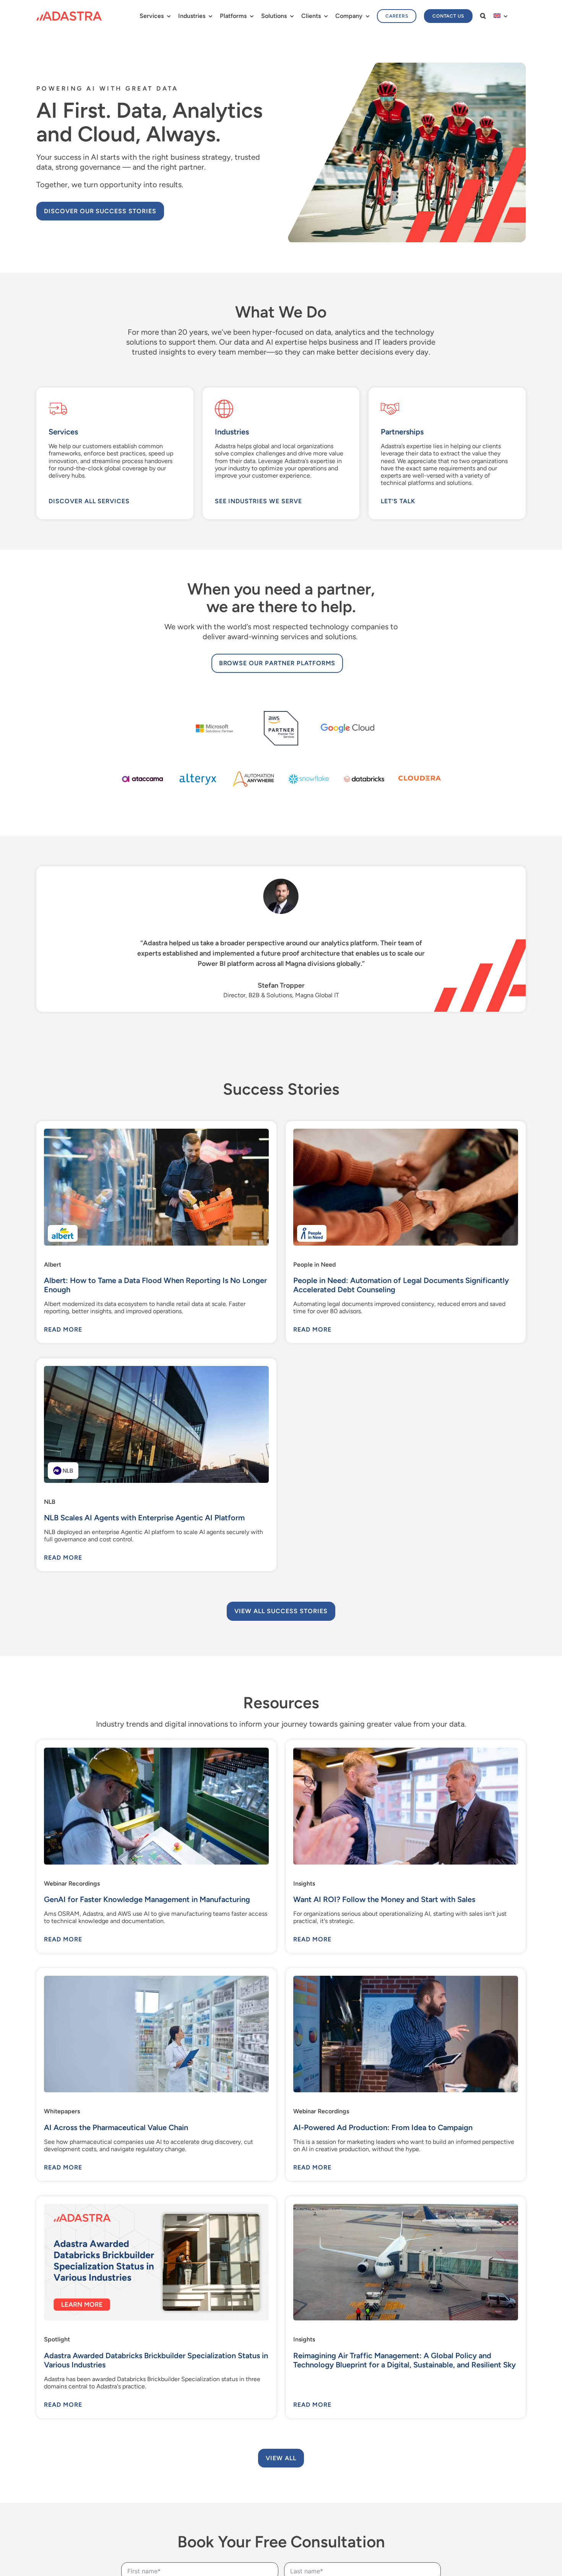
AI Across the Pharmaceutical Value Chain (116, 2127)
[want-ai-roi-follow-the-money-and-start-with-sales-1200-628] (406, 1751)
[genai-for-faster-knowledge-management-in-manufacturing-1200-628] (156, 1751)
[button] (483, 16)
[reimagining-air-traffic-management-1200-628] (406, 2207)
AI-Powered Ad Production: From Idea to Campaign (383, 2127)
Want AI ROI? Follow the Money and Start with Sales (384, 1899)
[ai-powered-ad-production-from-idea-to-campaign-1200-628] (406, 1979)
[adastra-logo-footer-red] (69, 14)
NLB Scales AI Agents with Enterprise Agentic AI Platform (144, 1518)
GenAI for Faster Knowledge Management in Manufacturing (147, 1899)
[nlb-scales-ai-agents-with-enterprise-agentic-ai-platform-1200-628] (156, 1369)
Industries (232, 432)
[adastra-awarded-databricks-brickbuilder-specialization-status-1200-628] (156, 2207)
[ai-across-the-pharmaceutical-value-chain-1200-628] (156, 1979)
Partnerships (402, 432)
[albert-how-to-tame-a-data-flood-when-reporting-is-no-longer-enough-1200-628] (156, 1132)
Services (63, 432)
